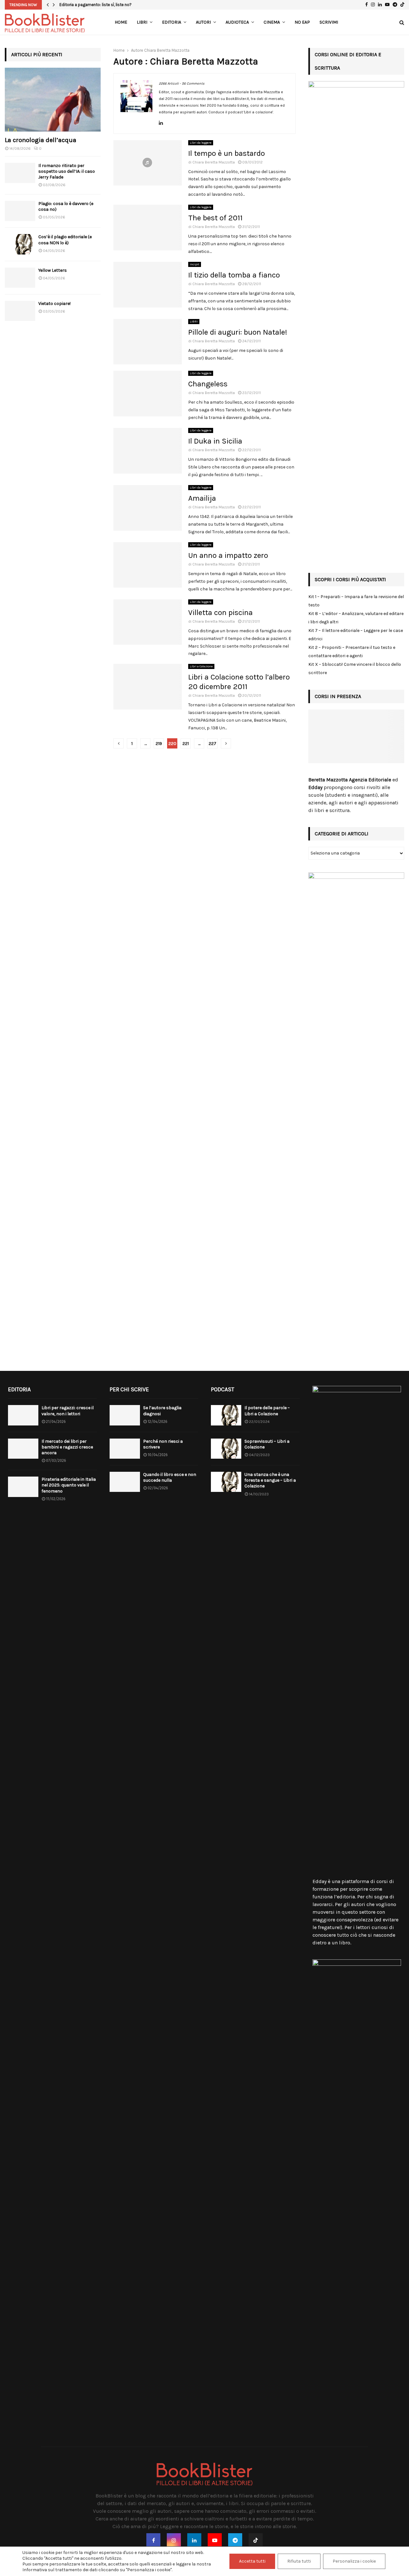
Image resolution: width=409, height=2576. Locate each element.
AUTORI (203, 22)
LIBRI (142, 22)
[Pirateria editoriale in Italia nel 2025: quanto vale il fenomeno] (23, 1487)
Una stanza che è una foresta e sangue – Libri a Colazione (270, 1480)
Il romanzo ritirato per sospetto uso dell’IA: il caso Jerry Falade (67, 171)
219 (159, 744)
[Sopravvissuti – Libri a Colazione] (226, 1449)
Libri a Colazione (201, 666)
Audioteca (237, 22)
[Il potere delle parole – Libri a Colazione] (226, 1415)
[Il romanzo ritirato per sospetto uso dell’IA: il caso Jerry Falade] (20, 173)
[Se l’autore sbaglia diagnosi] (125, 1415)
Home (121, 22)
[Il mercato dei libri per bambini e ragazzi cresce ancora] (23, 1449)
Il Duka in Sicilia (215, 441)
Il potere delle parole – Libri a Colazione (267, 1411)
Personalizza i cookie (354, 2561)
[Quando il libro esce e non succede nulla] (125, 1482)
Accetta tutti (252, 2561)
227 (212, 744)
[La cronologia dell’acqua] (53, 100)
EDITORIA (172, 22)
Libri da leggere (201, 143)
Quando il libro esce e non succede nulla (170, 1477)
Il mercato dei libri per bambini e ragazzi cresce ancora (67, 1447)
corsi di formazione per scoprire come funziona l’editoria (353, 1889)
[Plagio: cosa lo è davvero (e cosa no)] (20, 211)
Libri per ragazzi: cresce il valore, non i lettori (68, 1411)
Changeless (208, 384)
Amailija (202, 498)
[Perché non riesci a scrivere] (125, 1449)
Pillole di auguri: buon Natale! (238, 332)
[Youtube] (215, 2540)
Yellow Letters (53, 270)
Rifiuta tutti (299, 2561)
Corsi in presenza (338, 696)
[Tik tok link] (402, 5)
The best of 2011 (215, 218)
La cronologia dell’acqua (41, 140)
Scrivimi (329, 22)
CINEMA (272, 22)
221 (186, 744)
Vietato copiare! (54, 304)
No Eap (302, 22)
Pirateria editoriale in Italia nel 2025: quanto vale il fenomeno (69, 1485)
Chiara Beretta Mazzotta (167, 50)
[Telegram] (235, 2540)
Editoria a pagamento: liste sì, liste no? (96, 5)
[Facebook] (153, 2540)
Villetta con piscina (220, 612)
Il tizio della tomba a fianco (234, 275)
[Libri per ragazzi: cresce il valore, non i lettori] (23, 1415)
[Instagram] (174, 2540)
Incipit (195, 264)
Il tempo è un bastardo (227, 153)
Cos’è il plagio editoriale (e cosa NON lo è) (65, 240)
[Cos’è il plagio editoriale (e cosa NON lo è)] (20, 244)
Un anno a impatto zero (228, 555)
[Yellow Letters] (20, 278)
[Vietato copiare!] (20, 311)
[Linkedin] (194, 2540)
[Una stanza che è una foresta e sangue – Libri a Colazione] (226, 1482)
